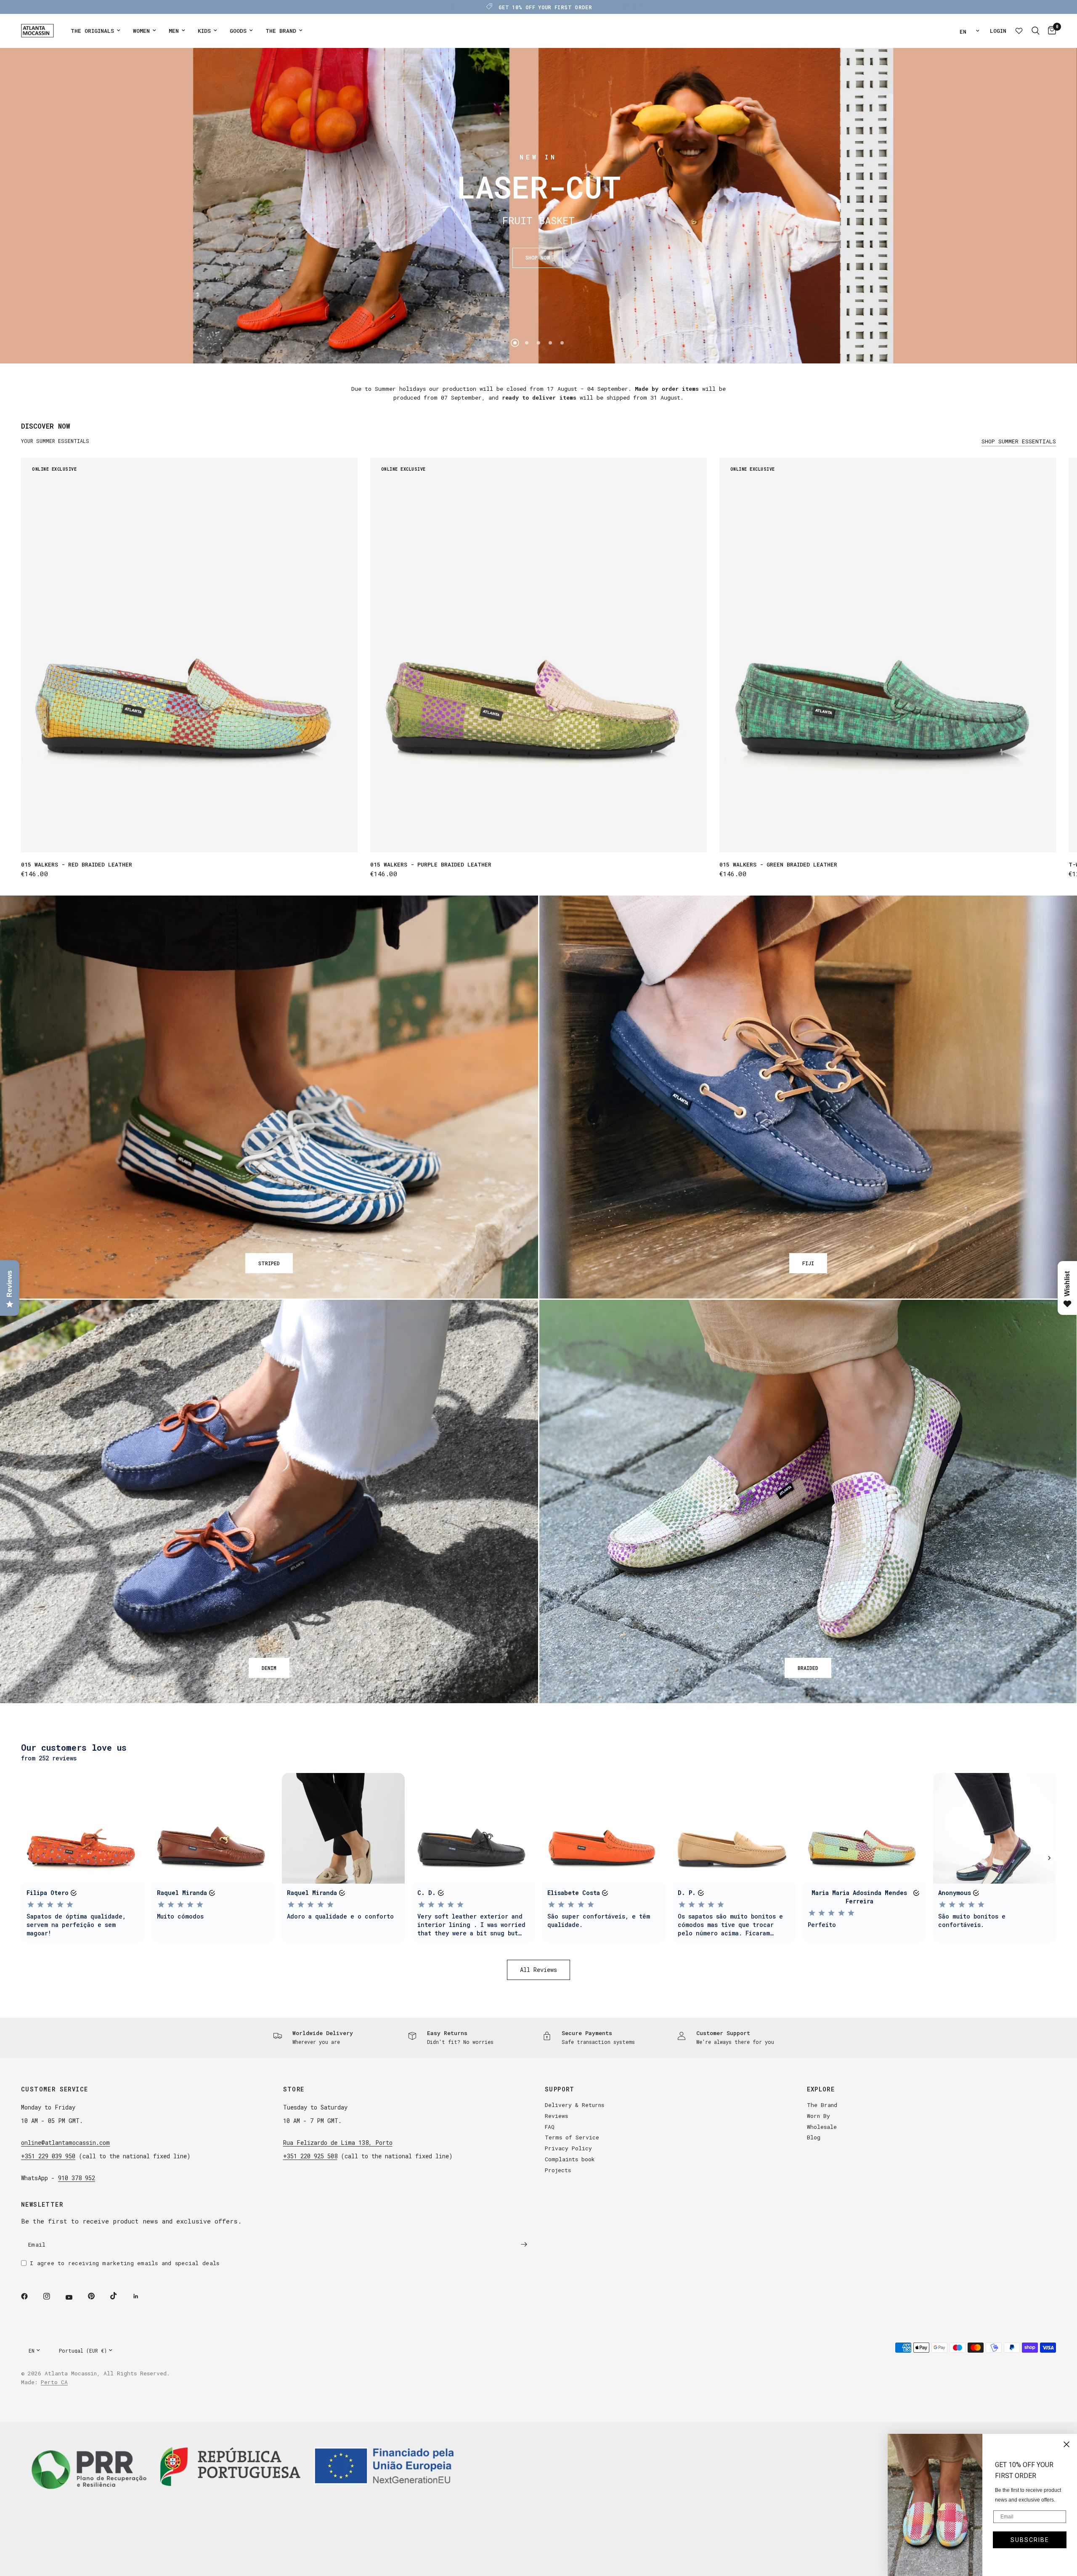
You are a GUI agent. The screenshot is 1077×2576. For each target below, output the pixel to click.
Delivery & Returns (574, 2105)
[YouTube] (75, 2298)
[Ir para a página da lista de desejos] (1019, 31)
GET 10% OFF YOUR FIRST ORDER (545, 7)
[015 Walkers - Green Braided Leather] (888, 655)
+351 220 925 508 (310, 2156)
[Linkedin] (142, 2296)
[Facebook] (30, 2296)
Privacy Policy (568, 2148)
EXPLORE (821, 2089)
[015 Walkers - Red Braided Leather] (189, 655)
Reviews (556, 2116)
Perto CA (54, 2382)
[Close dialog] (1066, 2444)
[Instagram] (53, 2296)
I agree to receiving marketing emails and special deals (125, 2263)
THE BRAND (281, 31)
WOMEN (141, 31)
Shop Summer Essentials (1019, 441)
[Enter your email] (524, 2245)
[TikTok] (119, 2296)
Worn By (818, 2116)
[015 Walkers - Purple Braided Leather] (538, 655)
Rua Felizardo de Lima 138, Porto (338, 2143)
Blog (814, 2137)
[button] (538, 258)
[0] (1050, 31)
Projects (558, 2170)
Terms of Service (572, 2137)
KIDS (204, 31)
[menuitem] (95, 31)
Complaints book (570, 2159)
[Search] (1036, 31)
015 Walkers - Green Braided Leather (778, 864)
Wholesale (822, 2127)
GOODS (238, 31)
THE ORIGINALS (92, 31)
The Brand (822, 2105)
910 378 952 (77, 2178)
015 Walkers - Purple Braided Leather (431, 864)
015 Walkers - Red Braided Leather (77, 864)
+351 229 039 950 (48, 2156)
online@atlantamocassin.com (65, 2143)
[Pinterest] (97, 2296)
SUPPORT (560, 2089)
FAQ (550, 2127)
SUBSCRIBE (1030, 2540)
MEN (174, 31)
